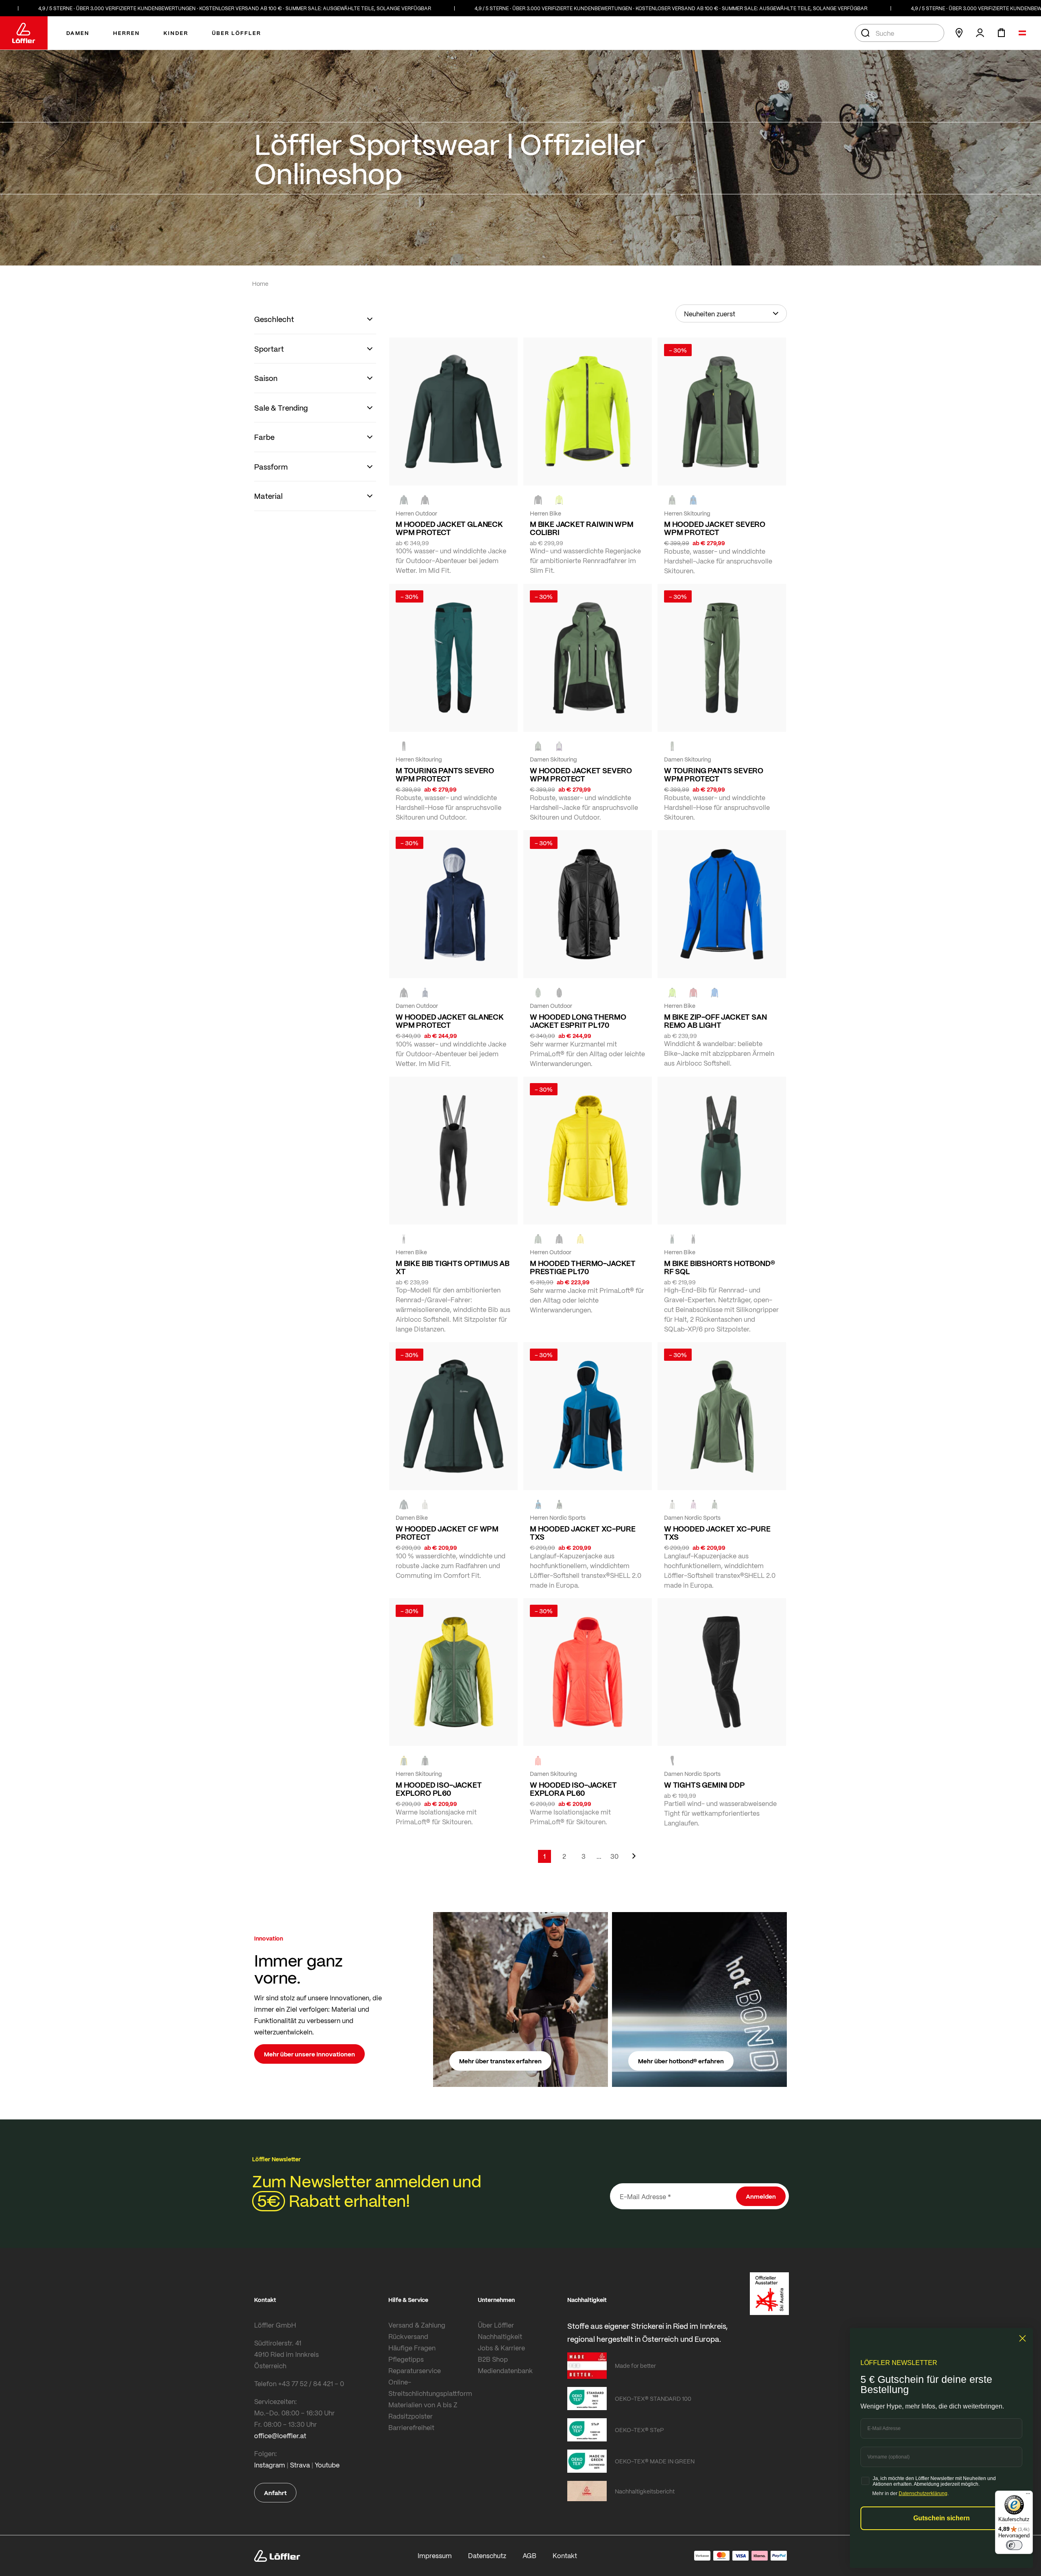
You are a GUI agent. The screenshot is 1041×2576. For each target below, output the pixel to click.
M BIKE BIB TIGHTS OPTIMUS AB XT (453, 1267)
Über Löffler (496, 2325)
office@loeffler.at (280, 2436)
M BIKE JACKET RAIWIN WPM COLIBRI (582, 528)
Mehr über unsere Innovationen (309, 2054)
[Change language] (1022, 33)
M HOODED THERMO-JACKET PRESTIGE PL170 (583, 1267)
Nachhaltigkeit (500, 2336)
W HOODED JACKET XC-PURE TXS (717, 1533)
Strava (300, 2465)
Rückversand (408, 2336)
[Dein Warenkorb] (1001, 33)
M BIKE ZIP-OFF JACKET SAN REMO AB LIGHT (715, 1021)
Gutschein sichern (942, 2518)
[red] (693, 993)
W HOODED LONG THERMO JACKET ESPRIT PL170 (578, 1021)
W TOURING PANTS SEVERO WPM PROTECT (714, 775)
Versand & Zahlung (417, 2325)
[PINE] (672, 500)
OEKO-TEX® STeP (639, 2430)
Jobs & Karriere (501, 2348)
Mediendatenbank (505, 2370)
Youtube (327, 2465)
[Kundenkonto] (980, 33)
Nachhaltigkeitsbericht (645, 2491)
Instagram (270, 2465)
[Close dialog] (1022, 2338)
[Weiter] (634, 1860)
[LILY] (693, 1505)
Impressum (435, 2555)
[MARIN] (693, 500)
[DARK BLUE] (425, 993)
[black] (425, 500)
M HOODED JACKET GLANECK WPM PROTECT (449, 528)
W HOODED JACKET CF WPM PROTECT (447, 1533)
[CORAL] (538, 1760)
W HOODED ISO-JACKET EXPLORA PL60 (573, 1789)
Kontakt (565, 2555)
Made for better (635, 2365)
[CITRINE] (580, 1239)
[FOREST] (404, 500)
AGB (529, 2555)
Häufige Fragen (412, 2348)
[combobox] (899, 33)
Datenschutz (487, 2555)
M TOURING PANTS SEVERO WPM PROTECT (445, 775)
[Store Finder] (959, 33)
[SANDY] (559, 746)
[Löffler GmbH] (24, 33)
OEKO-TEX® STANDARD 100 (653, 2398)
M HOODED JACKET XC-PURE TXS (583, 1533)
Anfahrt (275, 2493)
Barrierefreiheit (411, 2427)
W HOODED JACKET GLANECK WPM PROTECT (450, 1021)
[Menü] (1028, 2495)
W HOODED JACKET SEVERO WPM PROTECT (581, 775)
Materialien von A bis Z (423, 2405)
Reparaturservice (415, 2370)
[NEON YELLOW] (559, 500)
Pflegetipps (406, 2359)
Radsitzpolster (411, 2416)
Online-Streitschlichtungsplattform (430, 2388)
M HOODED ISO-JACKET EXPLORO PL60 (439, 1789)
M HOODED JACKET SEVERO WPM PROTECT (715, 528)
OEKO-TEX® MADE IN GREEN (655, 2461)
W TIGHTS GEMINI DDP (705, 1785)
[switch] (1014, 2545)
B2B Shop (493, 2359)
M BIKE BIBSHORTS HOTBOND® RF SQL (720, 1267)
